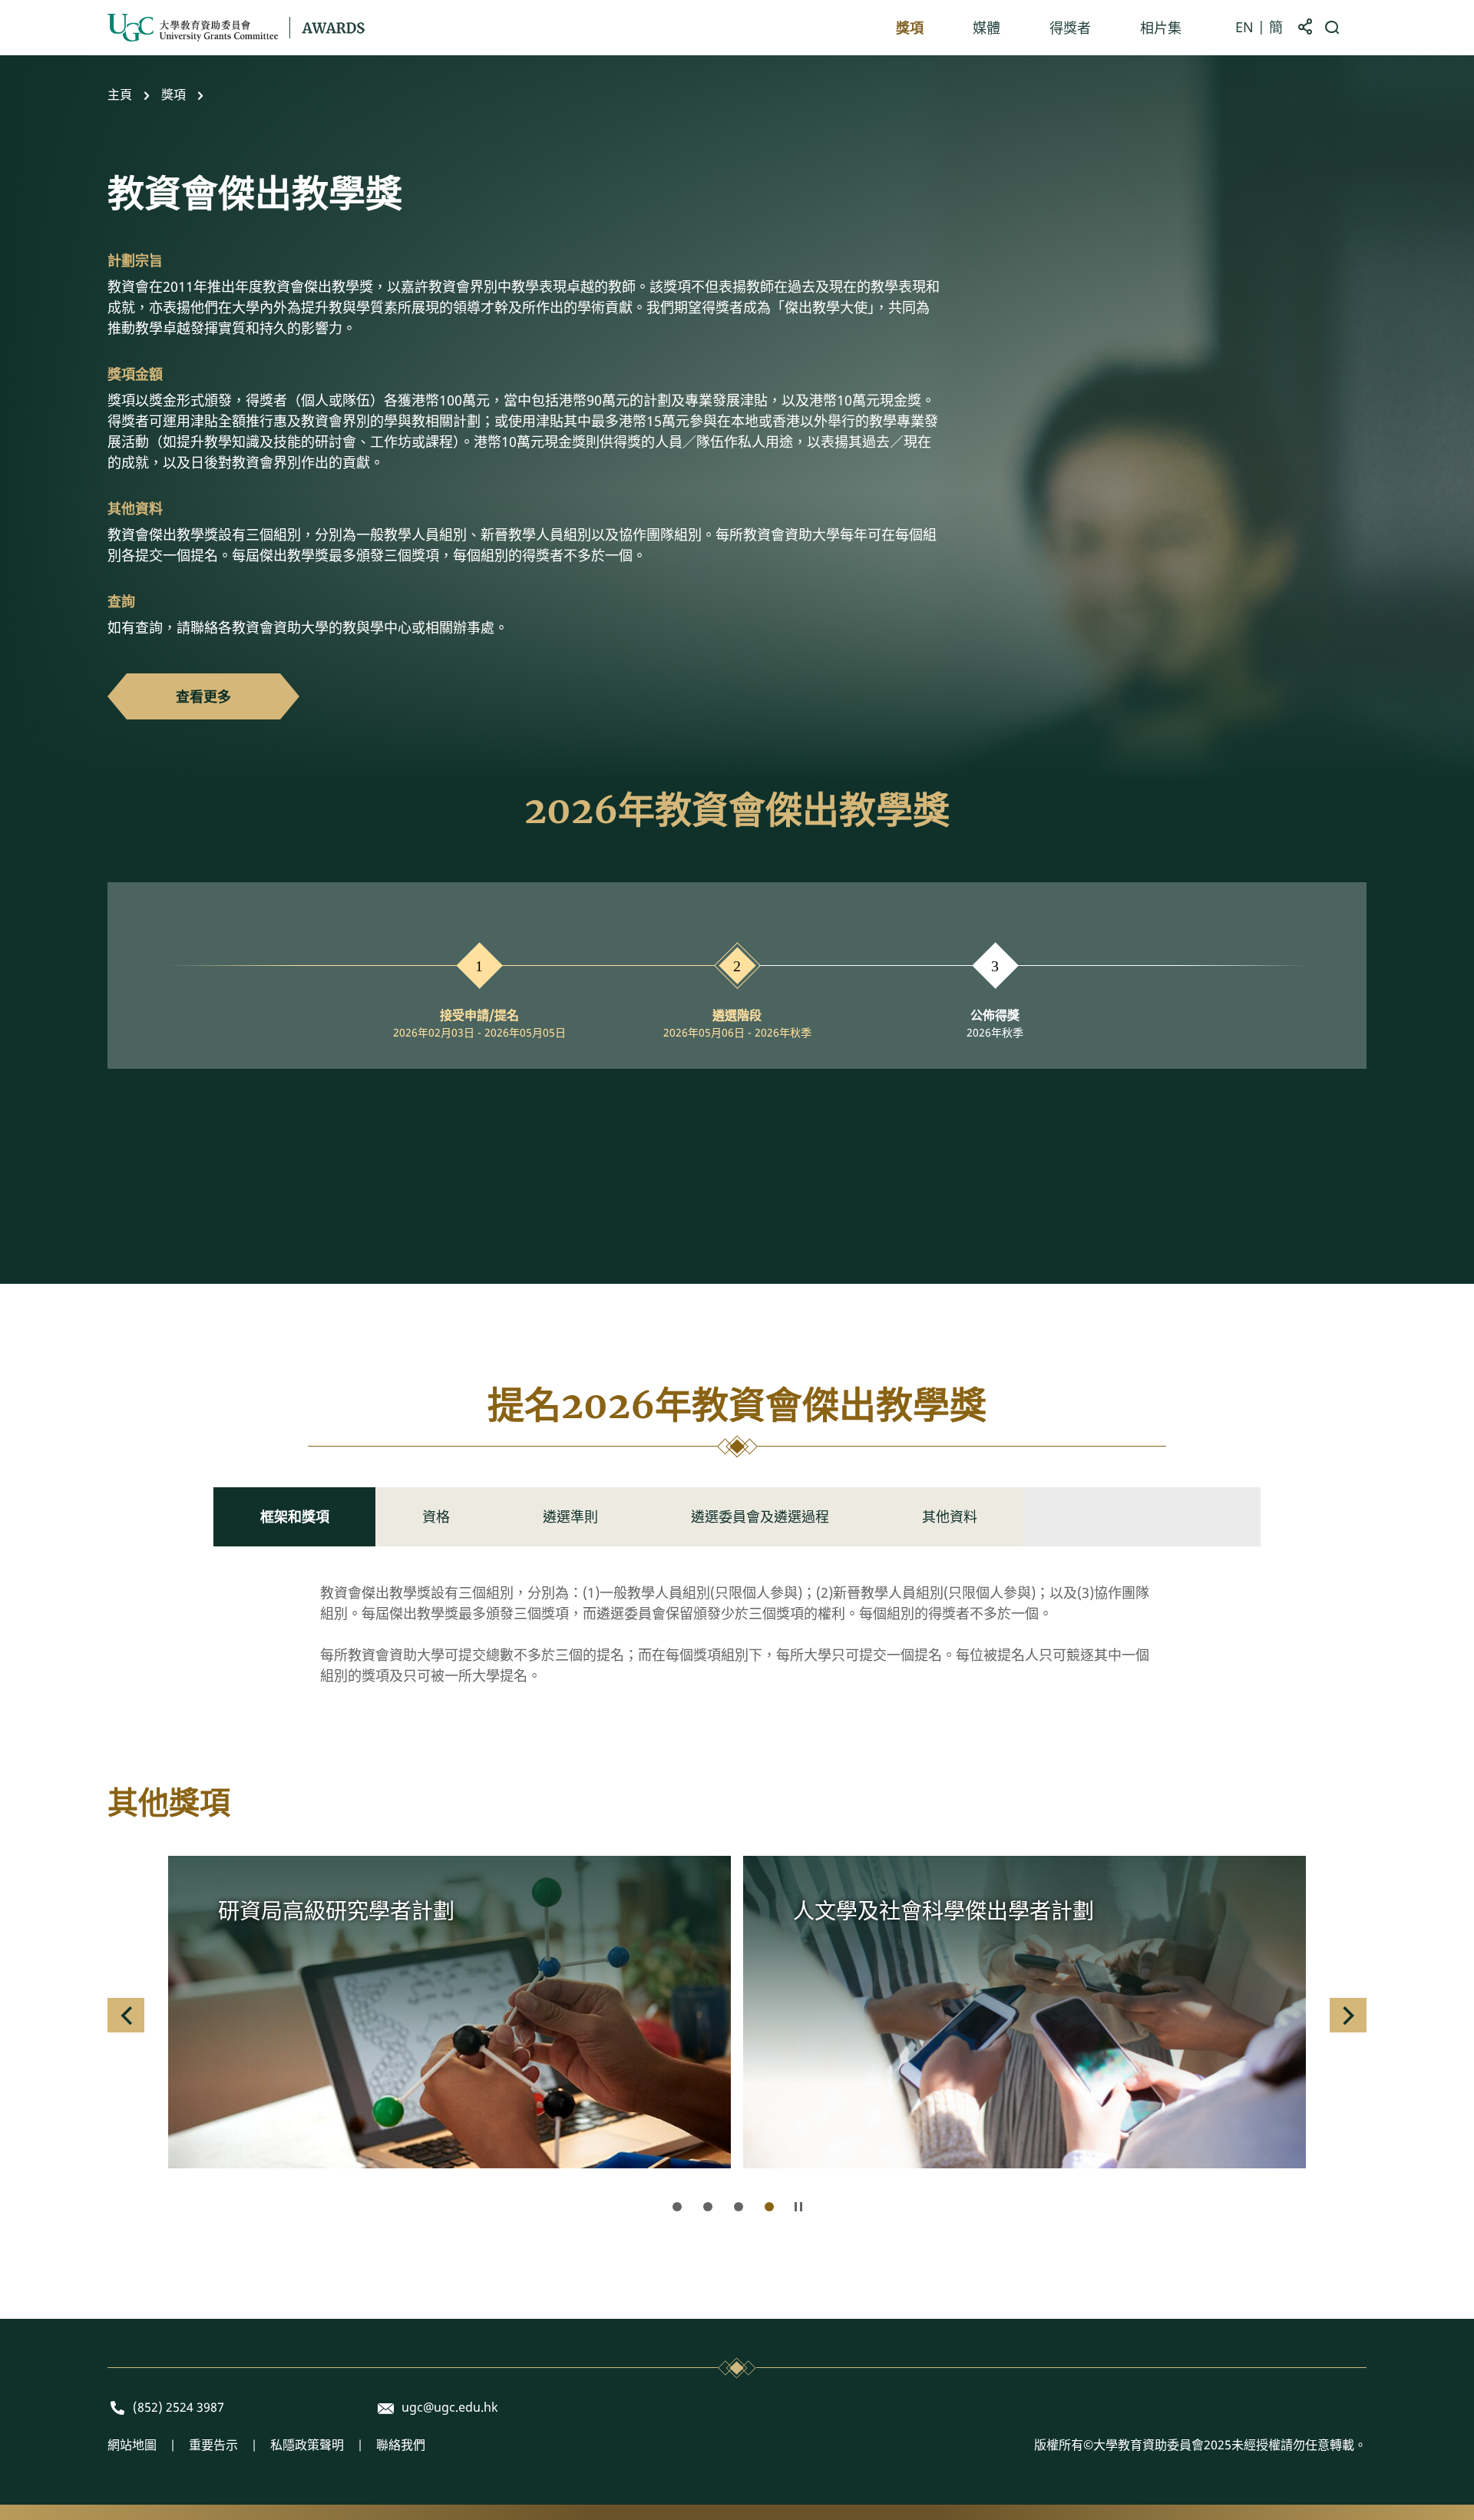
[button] (126, 2015)
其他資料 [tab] (950, 1516)
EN (1244, 28)
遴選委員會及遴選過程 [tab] (760, 1516)
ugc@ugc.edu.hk (450, 2408)
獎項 (174, 95)
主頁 (120, 95)
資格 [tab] (436, 1516)
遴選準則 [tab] (570, 1516)
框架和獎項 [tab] (295, 1516)
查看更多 (203, 696)
